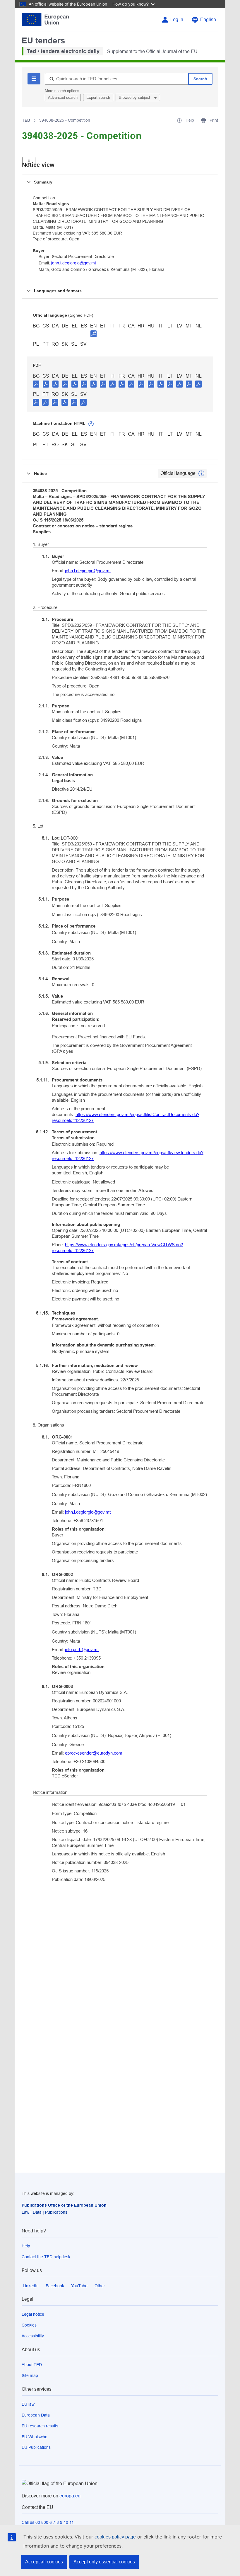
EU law (28, 2404)
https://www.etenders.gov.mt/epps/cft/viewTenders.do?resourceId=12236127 (128, 1155)
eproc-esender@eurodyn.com (94, 1753)
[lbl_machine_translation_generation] (91, 424)
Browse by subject (135, 97)
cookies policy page (115, 2537)
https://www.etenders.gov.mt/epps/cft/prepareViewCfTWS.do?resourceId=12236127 (117, 1248)
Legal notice (33, 2314)
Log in (177, 19)
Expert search (98, 97)
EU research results (40, 2426)
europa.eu (70, 2496)
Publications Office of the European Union (64, 2205)
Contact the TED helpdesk (46, 2257)
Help (26, 2246)
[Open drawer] (29, 162)
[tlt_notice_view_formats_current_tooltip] (201, 473)
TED (26, 120)
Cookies (29, 2325)
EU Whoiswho (35, 2437)
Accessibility (33, 2336)
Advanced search (63, 97)
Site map (30, 2375)
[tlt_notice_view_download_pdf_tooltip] (36, 384)
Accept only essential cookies (104, 2562)
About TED (32, 2365)
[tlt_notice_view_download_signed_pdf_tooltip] (94, 334)
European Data (36, 2415)
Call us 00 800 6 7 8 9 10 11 (48, 2522)
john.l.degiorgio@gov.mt (74, 263)
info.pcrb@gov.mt (82, 1649)
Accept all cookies (44, 2562)
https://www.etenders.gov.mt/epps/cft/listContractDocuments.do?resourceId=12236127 (126, 1117)
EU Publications (36, 2447)
